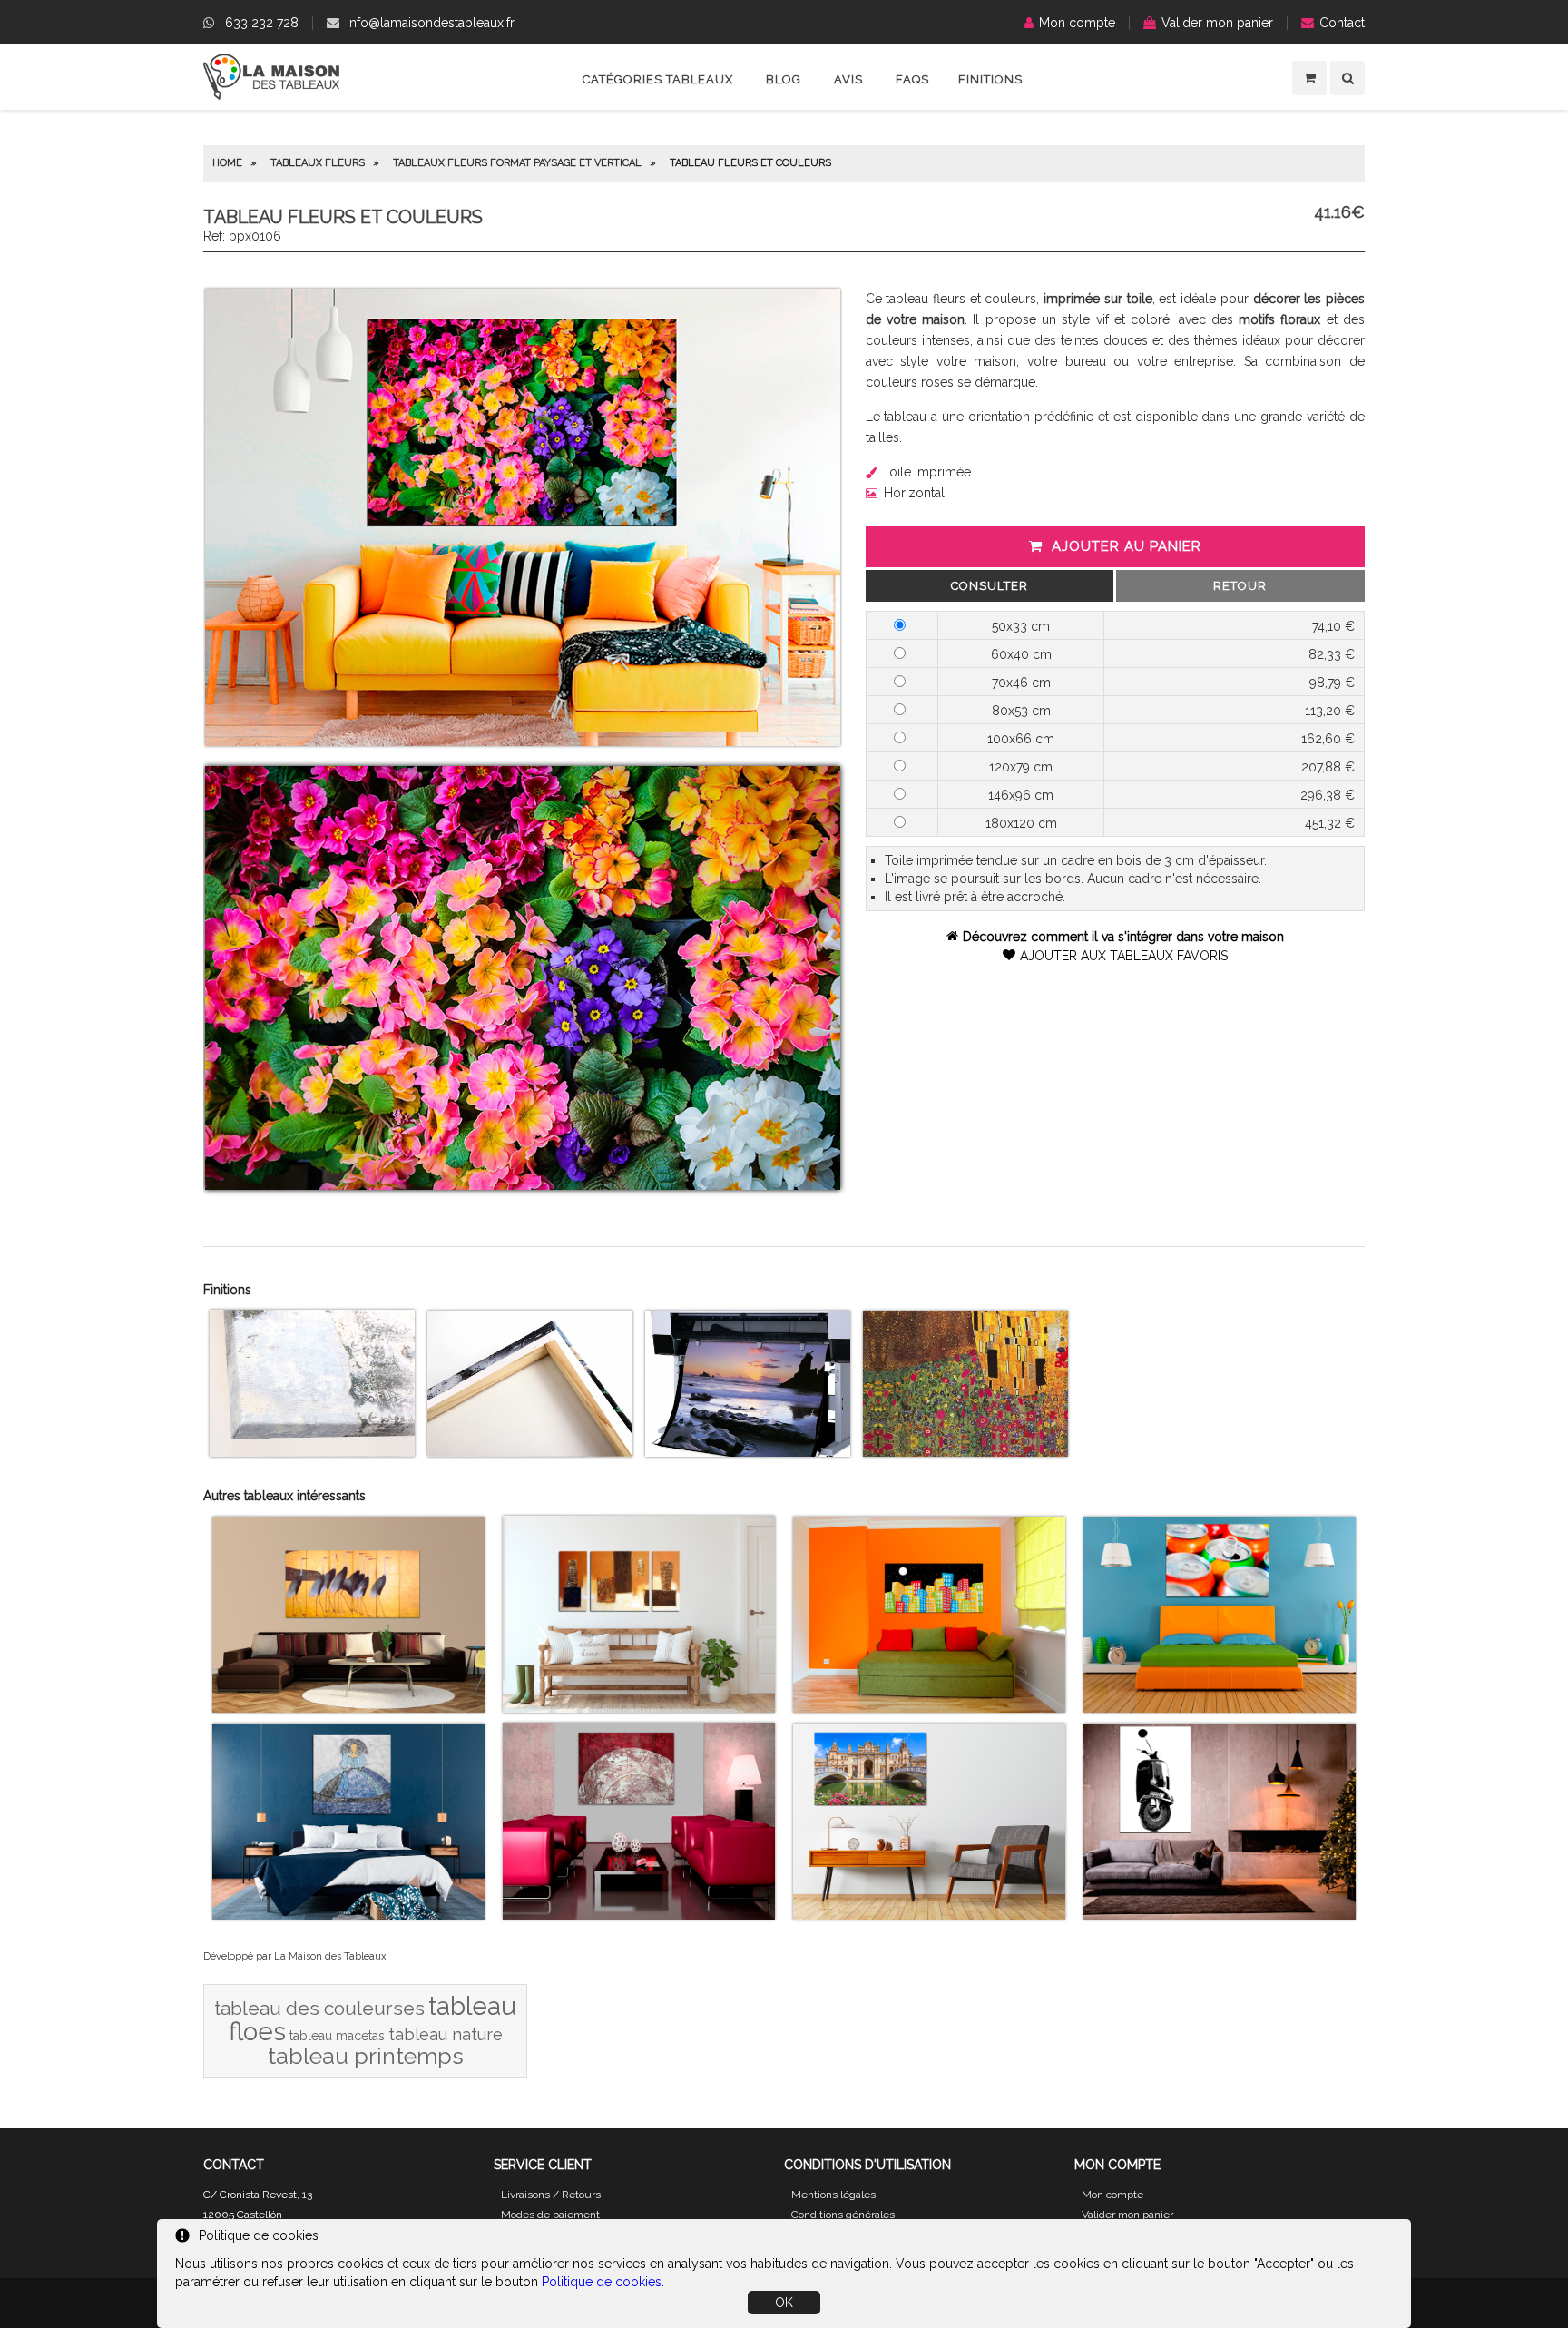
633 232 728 (262, 23)
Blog (784, 79)
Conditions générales (843, 2215)
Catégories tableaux (658, 79)
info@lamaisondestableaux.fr (431, 23)
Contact (1342, 23)
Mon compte (1077, 23)
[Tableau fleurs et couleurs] (523, 742)
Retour (1240, 586)
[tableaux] (271, 95)
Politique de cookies (602, 2282)
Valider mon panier (1217, 23)
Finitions (990, 79)
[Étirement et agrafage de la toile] (530, 1452)
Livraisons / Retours (551, 2195)
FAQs (912, 79)
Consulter (990, 586)
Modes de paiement (550, 2215)
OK (784, 2303)
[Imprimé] (965, 1452)
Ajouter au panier (1127, 546)
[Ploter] (748, 1452)
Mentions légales (833, 2195)
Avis (848, 79)
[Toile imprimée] (312, 1452)
